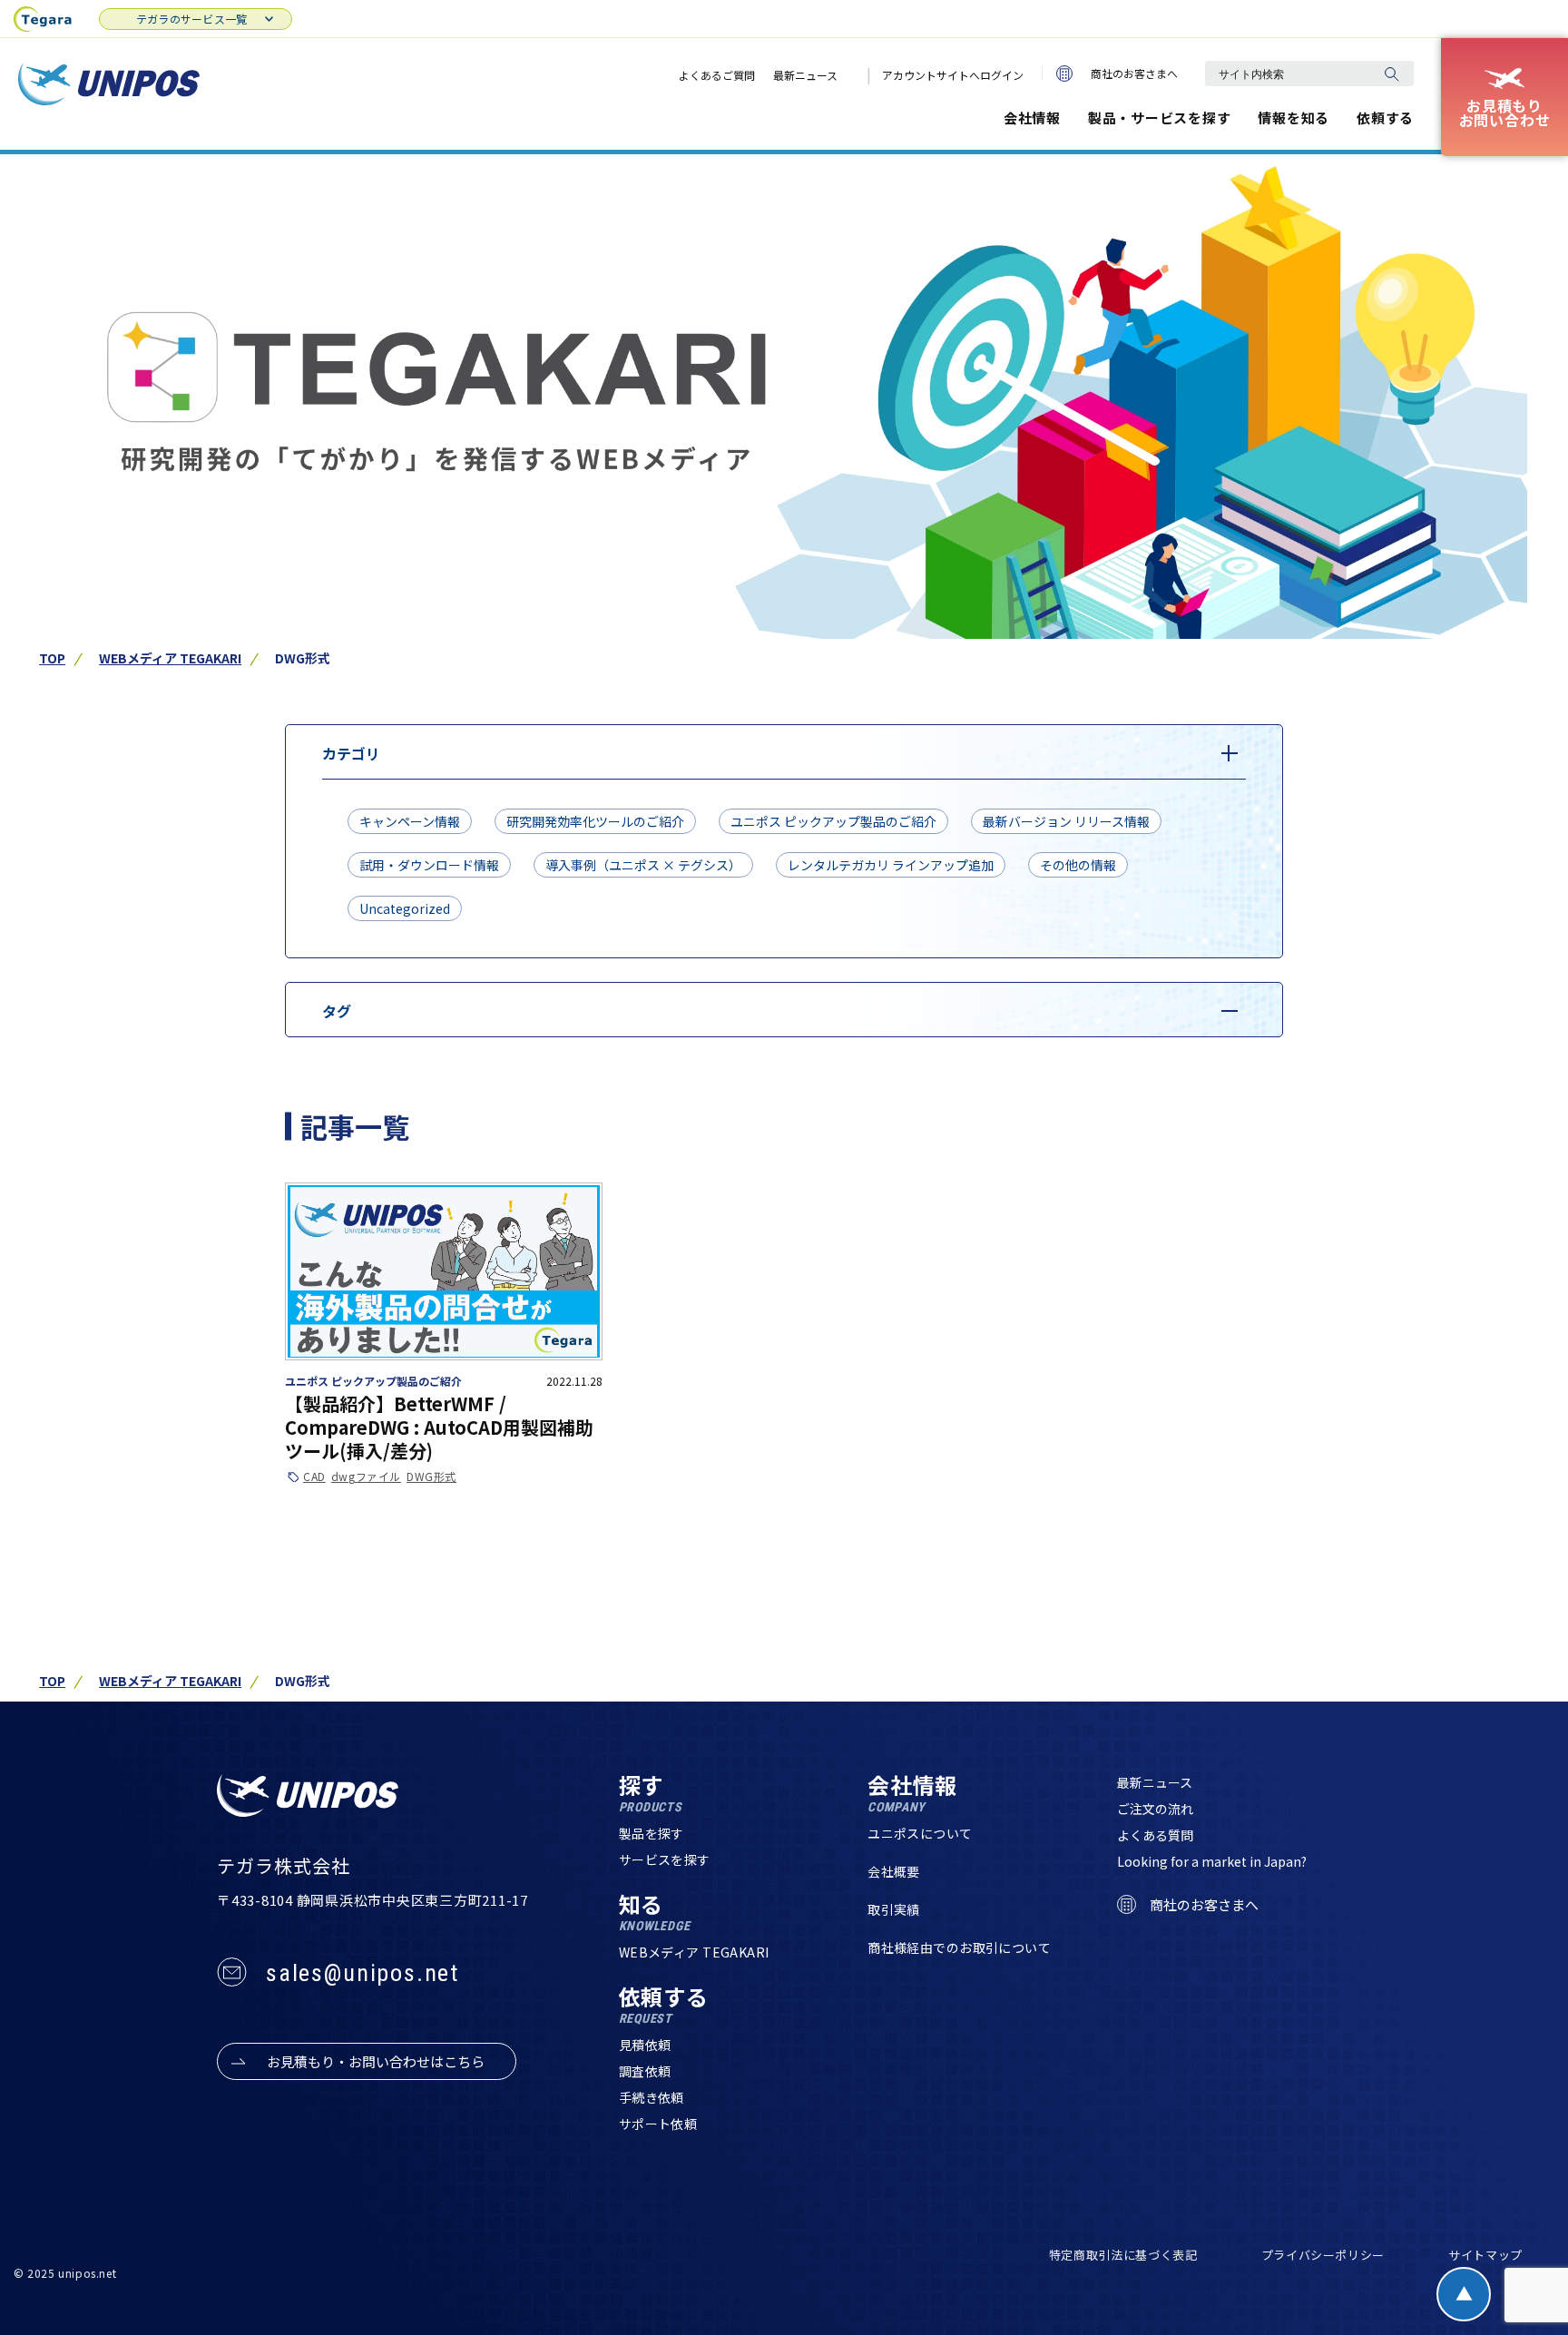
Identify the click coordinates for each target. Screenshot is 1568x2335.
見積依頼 (645, 2045)
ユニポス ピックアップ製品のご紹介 (833, 821)
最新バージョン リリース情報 (1066, 821)
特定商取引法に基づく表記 (1123, 2255)
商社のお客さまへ (1134, 73)
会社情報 (1032, 118)
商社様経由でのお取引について (959, 1947)
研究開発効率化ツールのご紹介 (595, 821)
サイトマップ (1485, 2255)
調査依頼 (645, 2071)
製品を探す (652, 1833)
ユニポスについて (920, 1833)
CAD (314, 1477)
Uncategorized (405, 908)
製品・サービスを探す (1160, 118)
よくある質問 (1155, 1835)
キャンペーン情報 (410, 821)
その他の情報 (1078, 865)
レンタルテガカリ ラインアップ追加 (891, 865)
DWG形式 (431, 1477)
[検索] (1391, 74)
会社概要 (894, 1871)
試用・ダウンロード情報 (429, 865)
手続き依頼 (652, 2097)
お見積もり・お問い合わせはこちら (376, 2061)
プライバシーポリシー (1323, 2255)
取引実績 (894, 1909)
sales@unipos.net (363, 1973)
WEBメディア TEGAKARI (170, 658)
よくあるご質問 (717, 75)
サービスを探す (665, 1859)
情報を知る (1294, 118)
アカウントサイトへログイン (953, 75)
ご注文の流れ (1155, 1809)
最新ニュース (805, 75)
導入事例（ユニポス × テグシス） (643, 865)
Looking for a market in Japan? (1212, 1861)
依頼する (1385, 118)
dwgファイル (366, 1477)
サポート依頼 (658, 2124)
